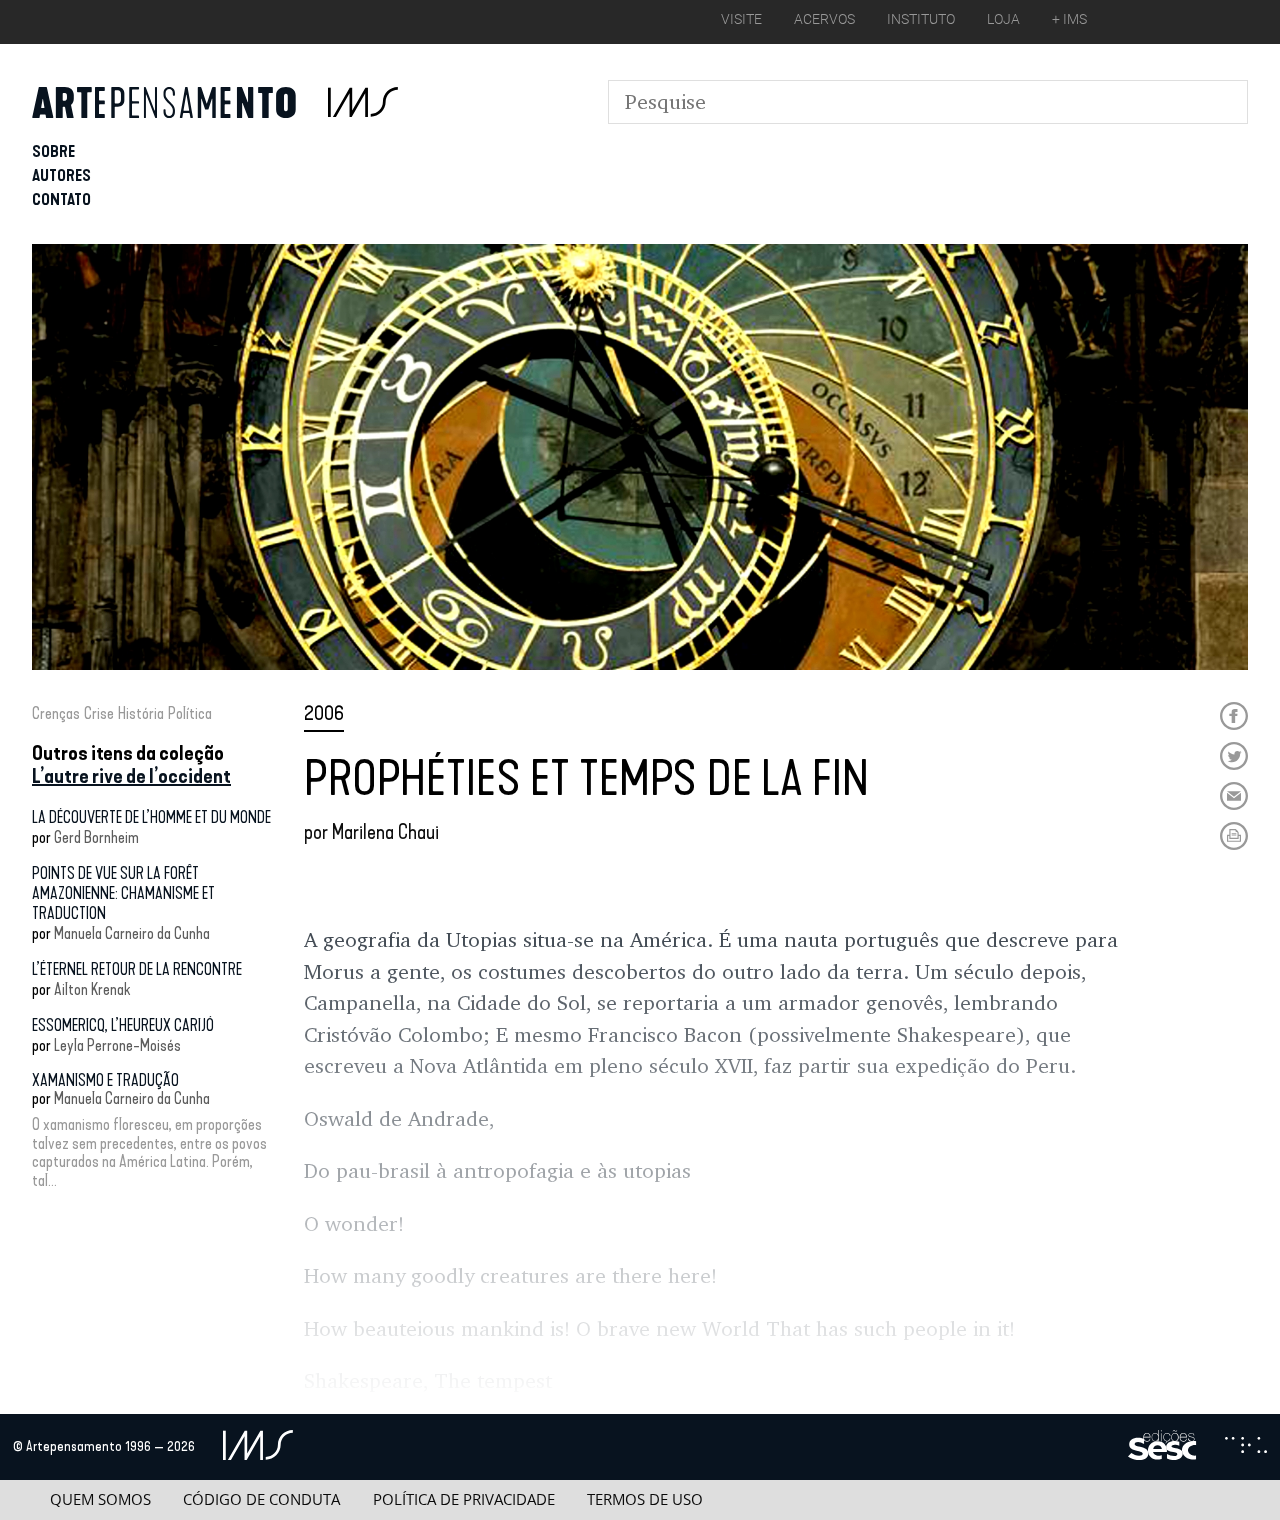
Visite (741, 19)
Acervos (824, 19)
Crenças (56, 713)
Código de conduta (261, 1499)
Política (190, 713)
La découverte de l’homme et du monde (151, 817)
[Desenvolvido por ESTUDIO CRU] (1246, 1447)
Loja (1003, 19)
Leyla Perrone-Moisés (117, 1045)
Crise (99, 713)
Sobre (53, 151)
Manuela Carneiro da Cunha (132, 933)
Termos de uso (645, 1499)
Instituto (921, 19)
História (141, 713)
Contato (61, 199)
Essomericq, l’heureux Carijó (123, 1025)
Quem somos (100, 1499)
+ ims (1069, 19)
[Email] (1234, 796)
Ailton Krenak (92, 989)
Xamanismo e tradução (105, 1080)
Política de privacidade (464, 1499)
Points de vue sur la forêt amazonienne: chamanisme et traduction (123, 893)
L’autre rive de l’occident (131, 776)
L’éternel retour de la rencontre (137, 969)
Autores (61, 175)
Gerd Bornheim (96, 837)
